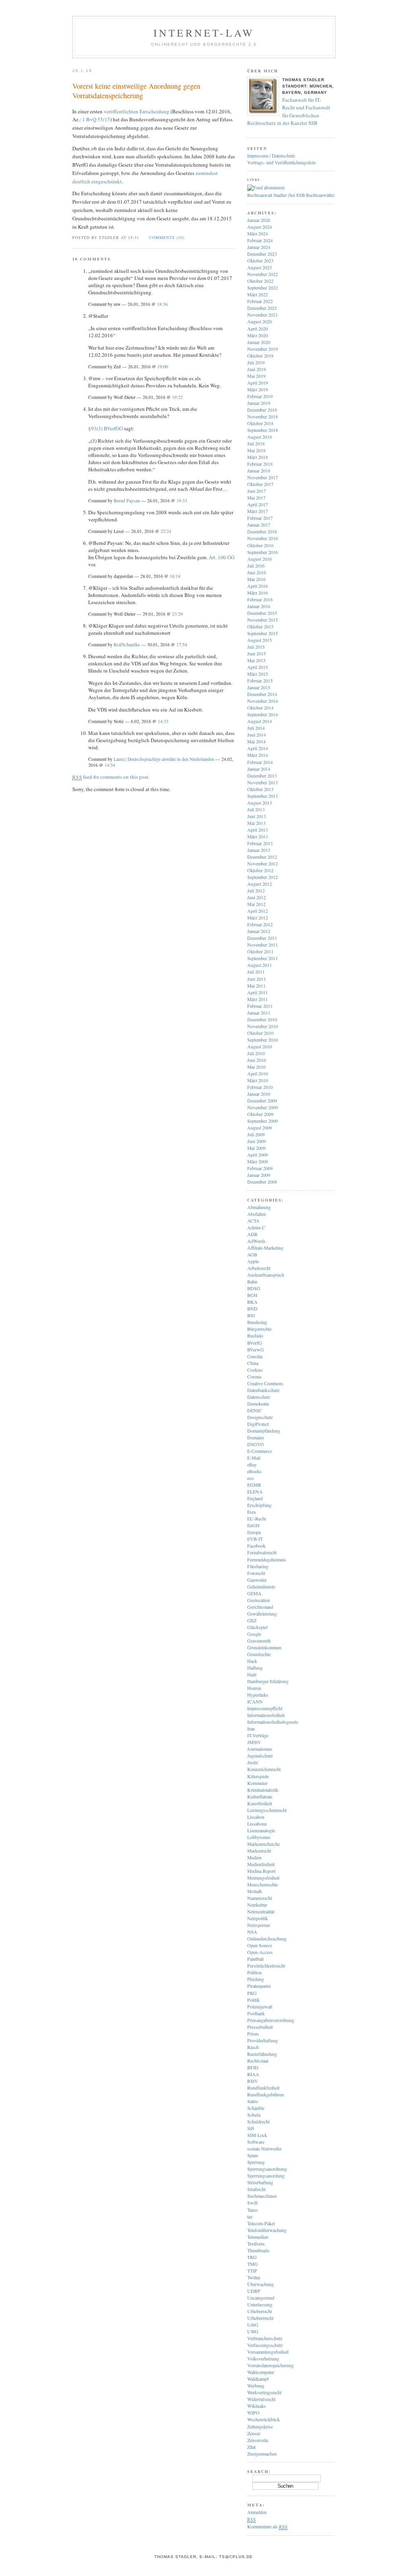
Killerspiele (258, 1776)
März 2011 (258, 999)
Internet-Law (204, 33)
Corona (254, 1376)
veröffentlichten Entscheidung (137, 111)
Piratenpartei (259, 1986)
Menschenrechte (263, 1884)
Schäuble (256, 2108)
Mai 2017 (256, 498)
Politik (253, 2000)
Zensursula (258, 2440)
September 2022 (263, 288)
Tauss (253, 2210)
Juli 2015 (256, 647)
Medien (254, 1857)
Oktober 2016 (260, 545)
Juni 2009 (257, 1141)
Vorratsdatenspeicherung (270, 2365)
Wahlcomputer (261, 2372)
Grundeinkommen (264, 1647)
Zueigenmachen (262, 2454)
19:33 (182, 501)
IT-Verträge (258, 1735)
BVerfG (255, 1343)
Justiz (253, 1762)
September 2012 (263, 877)
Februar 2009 (260, 1168)
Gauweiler (257, 1580)
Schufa (254, 2115)
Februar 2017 (260, 518)
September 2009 (263, 1121)
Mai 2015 (256, 660)
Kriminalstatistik (263, 1790)
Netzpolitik (258, 1918)
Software (256, 2142)
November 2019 (263, 349)
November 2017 (263, 477)
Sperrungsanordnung (267, 2169)
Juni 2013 (257, 816)
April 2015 (258, 667)
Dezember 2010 (262, 1019)
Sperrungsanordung (266, 2176)
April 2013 (258, 830)
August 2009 (260, 1128)
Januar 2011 (259, 1013)
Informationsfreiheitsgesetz (273, 1722)
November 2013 (263, 782)
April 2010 (258, 1073)
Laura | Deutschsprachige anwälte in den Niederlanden (164, 759)
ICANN (255, 1701)
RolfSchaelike (127, 644)
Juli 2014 (256, 728)
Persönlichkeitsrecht (266, 1966)
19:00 (163, 366)
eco (250, 1478)
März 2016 (258, 593)
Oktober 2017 (260, 484)
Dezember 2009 (262, 1100)
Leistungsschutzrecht (267, 1810)
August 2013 (260, 803)
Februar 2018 (260, 464)
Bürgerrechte (259, 1329)
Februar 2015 (260, 680)
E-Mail (254, 1458)
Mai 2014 (256, 741)
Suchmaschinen (262, 2196)
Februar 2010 (260, 1087)
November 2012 (263, 863)
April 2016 (258, 586)
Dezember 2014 (262, 694)
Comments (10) (167, 237)
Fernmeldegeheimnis (267, 1559)
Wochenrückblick (264, 2419)
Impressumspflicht (265, 1708)
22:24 (166, 531)
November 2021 (263, 315)
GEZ (252, 1620)
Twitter (254, 2277)
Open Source (260, 1945)
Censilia (255, 1356)
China (253, 1363)
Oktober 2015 (260, 626)
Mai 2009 (256, 1148)
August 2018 (260, 437)
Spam (253, 2155)
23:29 (177, 614)
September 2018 (263, 430)
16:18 (175, 576)
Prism (253, 2034)
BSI (251, 1315)
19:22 (177, 397)
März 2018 (258, 457)
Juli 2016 (256, 566)
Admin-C (256, 1227)
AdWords (256, 1241)
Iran (251, 1728)
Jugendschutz (260, 1756)
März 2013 (258, 836)
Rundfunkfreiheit (263, 2088)
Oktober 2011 (260, 951)
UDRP (254, 2291)
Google (254, 1634)
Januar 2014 (259, 769)
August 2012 (260, 884)
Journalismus (260, 1749)
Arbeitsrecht (259, 1268)
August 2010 (260, 1046)
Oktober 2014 (260, 708)
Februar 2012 (260, 924)
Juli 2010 (256, 1053)
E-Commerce (260, 1451)
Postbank (256, 2013)
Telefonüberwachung (267, 2230)
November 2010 (263, 1026)
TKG (252, 2257)
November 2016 (263, 538)
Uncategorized (261, 2298)
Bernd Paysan (127, 501)
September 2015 (263, 633)
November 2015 (263, 620)
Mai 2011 (256, 986)
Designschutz (260, 1417)
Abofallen (257, 1214)
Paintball (255, 1959)
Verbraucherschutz (265, 2338)
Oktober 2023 (260, 261)
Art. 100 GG (222, 557)
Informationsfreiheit (266, 1715)
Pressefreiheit (260, 2027)
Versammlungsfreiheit (268, 2352)
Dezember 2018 (262, 410)
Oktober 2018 (260, 423)
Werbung (256, 2385)
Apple (253, 1261)
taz (250, 2216)
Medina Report (261, 1871)
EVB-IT (255, 1539)
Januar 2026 (259, 220)
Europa (254, 1532)
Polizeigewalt (260, 2006)
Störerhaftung (260, 2182)
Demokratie (258, 1404)
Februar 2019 (260, 396)
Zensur (254, 2433)
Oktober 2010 (260, 1033)
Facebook (256, 1546)
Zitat (251, 2447)
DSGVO (256, 1444)
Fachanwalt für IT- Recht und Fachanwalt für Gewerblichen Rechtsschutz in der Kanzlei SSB (289, 112)
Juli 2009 (256, 1134)
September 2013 (263, 796)
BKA (252, 1302)
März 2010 (258, 1080)
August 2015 (260, 640)
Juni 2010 (257, 1060)
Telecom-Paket (261, 2223)
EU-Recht (257, 1518)
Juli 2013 (256, 809)
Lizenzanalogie (261, 1830)
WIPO (253, 2413)
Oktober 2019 (260, 356)
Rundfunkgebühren (266, 2094)
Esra (251, 1512)
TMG (253, 2264)
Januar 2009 (259, 1175)
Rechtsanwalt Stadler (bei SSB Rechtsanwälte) (291, 195)
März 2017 (258, 511)
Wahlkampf (258, 2379)
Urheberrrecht (260, 2318)
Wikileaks (257, 2406)
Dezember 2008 (262, 1182)
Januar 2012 (259, 931)
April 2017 (258, 504)
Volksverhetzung (263, 2358)
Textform (256, 2244)
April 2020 (258, 329)
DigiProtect (258, 1424)
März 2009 (258, 1161)
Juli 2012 (256, 890)
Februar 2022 (260, 301)
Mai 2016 (256, 579)
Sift (251, 2128)
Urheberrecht (260, 2311)
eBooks (254, 1471)
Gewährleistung (262, 1614)
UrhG (253, 2325)
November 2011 (263, 945)
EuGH (253, 1525)
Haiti (252, 1674)
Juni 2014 (257, 735)
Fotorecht (256, 1573)
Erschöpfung (259, 1505)
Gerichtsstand (260, 1607)
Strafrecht (256, 2189)
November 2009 (263, 1107)
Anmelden (257, 2512)
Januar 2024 (259, 247)
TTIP (252, 2271)
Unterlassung (260, 2304)
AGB (252, 1254)
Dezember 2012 (262, 857)
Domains (256, 1437)
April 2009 (258, 1155)
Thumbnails (258, 2250)
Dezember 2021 (262, 308)
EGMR (254, 1485)
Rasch (253, 2047)
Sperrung (256, 2162)
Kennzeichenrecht (264, 1769)
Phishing (256, 1979)
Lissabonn (257, 1824)
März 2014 (258, 755)
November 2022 (263, 274)
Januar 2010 (259, 1094)
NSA (252, 1932)
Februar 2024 (260, 240)
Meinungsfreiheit (263, 1878)
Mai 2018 (256, 450)
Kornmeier (257, 1783)
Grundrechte (259, 1654)
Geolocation (259, 1600)
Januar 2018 (259, 470)
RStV (253, 2081)
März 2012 (258, 918)
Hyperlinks (258, 1695)
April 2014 (258, 748)
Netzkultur (257, 1905)
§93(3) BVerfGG (106, 428)
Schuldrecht (258, 2121)
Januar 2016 (259, 606)
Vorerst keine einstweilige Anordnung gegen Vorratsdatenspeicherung (136, 91)
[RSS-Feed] (266, 187)
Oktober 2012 (260, 870)
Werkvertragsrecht (264, 2392)
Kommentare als (267, 2526)
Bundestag (257, 1322)
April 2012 (258, 911)
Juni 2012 (257, 897)
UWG (253, 2331)
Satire (253, 2101)
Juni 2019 (257, 369)
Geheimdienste (261, 1586)
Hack (252, 1661)
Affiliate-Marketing (265, 1248)
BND (252, 1308)
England (255, 1498)
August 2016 (260, 559)
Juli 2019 (256, 362)
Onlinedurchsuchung (267, 1938)
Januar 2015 (259, 687)
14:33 (163, 721)
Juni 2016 (257, 572)
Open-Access (260, 1952)
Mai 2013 (256, 823)
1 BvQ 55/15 (96, 119)
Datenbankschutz (263, 1390)
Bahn (252, 1281)
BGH (252, 1295)
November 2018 (263, 416)
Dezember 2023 (262, 254)
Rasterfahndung (262, 2054)
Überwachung (261, 2284)
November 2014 (263, 701)
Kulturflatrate (260, 1796)
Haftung (255, 1668)
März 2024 (258, 233)
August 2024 (260, 227)
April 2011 (258, 992)
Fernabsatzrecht (262, 1552)
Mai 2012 (256, 904)
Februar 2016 (260, 599)
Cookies (255, 1370)
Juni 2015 (257, 653)
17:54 (182, 644)
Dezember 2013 (262, 776)
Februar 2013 (260, 843)
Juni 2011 (257, 979)
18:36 (162, 304)
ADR (252, 1234)
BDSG (254, 1288)
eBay (252, 1464)
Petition (254, 1972)
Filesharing (258, 1566)
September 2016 (263, 552)
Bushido (255, 1336)
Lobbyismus (259, 1837)
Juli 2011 (256, 972)
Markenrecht (259, 1851)
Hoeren (254, 1688)
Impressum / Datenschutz (271, 156)
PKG (252, 1993)
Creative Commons (265, 1383)
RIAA (253, 2074)
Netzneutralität (261, 1911)
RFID (253, 2067)
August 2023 (260, 267)
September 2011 (263, 958)
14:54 (110, 765)
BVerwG (256, 1349)
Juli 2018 (256, 443)
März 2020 (258, 335)
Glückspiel (257, 1627)
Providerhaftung (263, 2040)
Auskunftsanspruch (266, 1275)
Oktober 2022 (260, 281)
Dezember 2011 (262, 938)
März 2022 (258, 294)
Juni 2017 (257, 491)
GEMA (254, 1593)
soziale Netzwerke (264, 2148)
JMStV (254, 1742)
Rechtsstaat (258, 2061)
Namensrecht (260, 1898)
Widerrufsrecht (261, 2399)
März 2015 (258, 674)
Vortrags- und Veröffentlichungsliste (281, 162)
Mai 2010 (256, 1067)
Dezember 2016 (262, 531)
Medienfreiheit (261, 1864)
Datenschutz (259, 1397)
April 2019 (258, 383)
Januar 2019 (259, 403)
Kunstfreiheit (260, 1803)
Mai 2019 (256, 376)
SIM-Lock (257, 2135)
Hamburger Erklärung (268, 1681)
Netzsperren (259, 1925)
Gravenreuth (259, 1641)
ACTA (253, 1221)
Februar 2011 (260, 1006)
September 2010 (263, 1040)
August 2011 (260, 965)
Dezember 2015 (262, 613)
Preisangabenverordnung (271, 2020)
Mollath (255, 1891)
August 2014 (260, 721)
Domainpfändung (264, 1431)
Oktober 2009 (260, 1114)
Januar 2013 (259, 850)
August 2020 (260, 321)
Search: (259, 2471)
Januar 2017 (259, 525)
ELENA (255, 1491)
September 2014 (263, 714)
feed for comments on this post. (111, 777)
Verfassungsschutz (265, 2345)
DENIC (255, 1410)
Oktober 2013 (260, 789)
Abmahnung (259, 1207)
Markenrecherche (264, 1844)
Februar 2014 (260, 762)
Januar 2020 (259, 342)
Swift (252, 2203)
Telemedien (258, 2237)
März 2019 (258, 389)
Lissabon (256, 1817)
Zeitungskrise (260, 2426)
